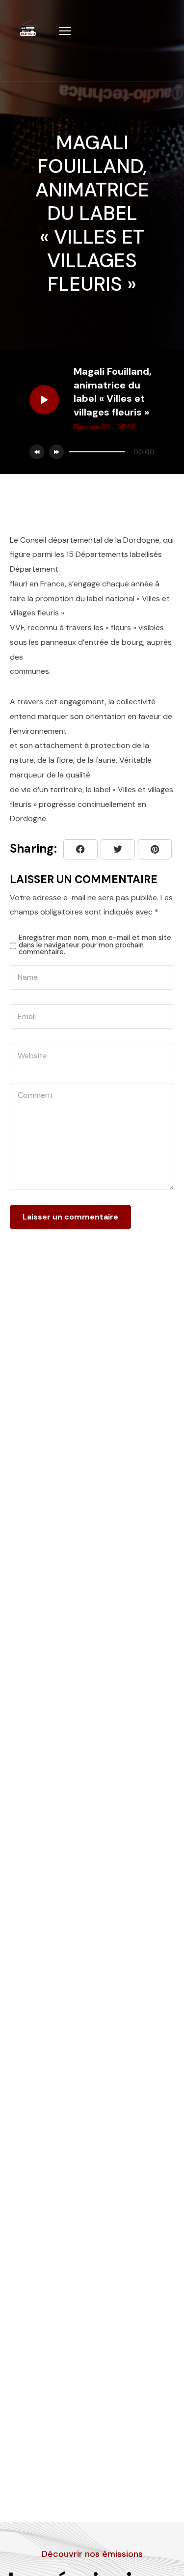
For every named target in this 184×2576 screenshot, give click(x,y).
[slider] (97, 452)
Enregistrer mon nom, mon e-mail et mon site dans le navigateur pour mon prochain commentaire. (95, 945)
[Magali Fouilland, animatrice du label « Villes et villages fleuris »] (155, 849)
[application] (109, 452)
